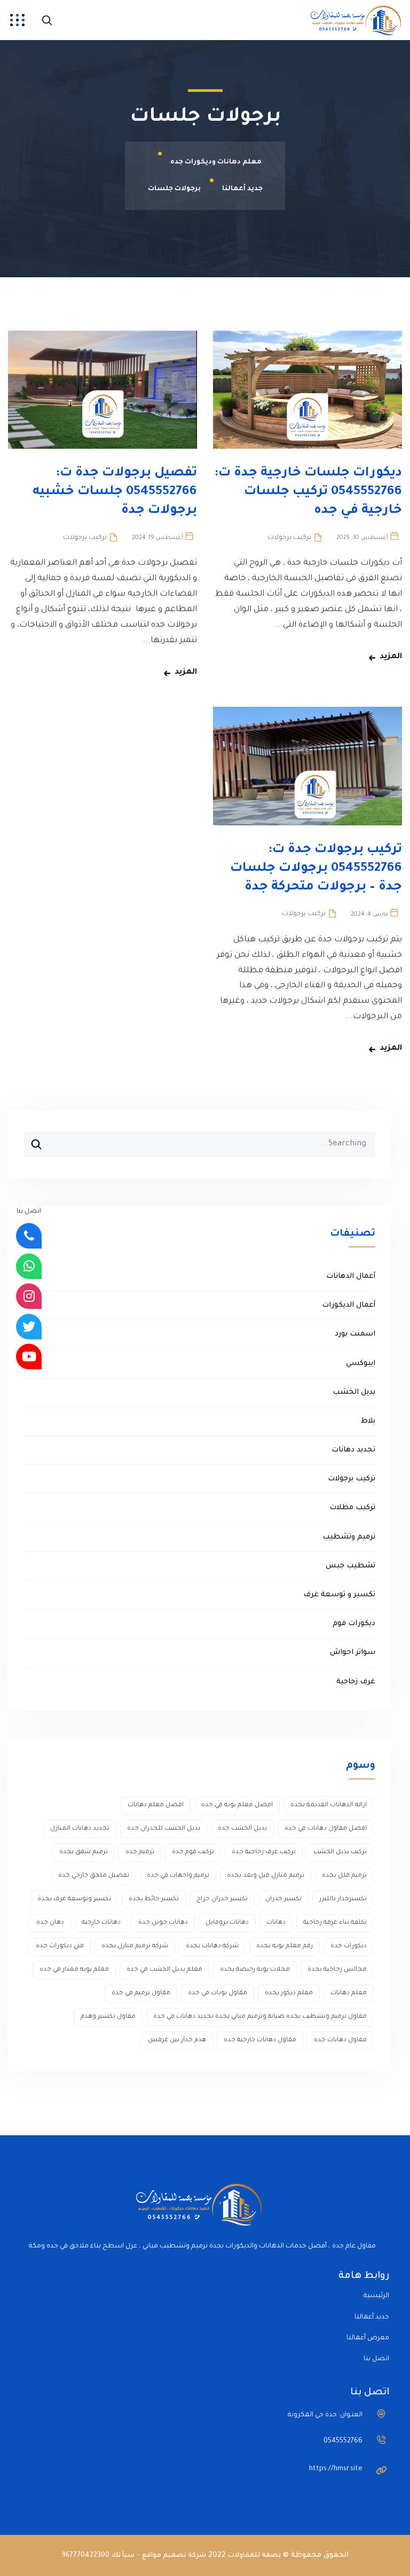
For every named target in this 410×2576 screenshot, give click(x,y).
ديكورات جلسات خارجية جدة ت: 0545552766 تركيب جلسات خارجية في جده (308, 492)
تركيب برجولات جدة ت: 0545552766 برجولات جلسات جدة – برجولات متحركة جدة (316, 869)
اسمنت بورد (355, 1334)
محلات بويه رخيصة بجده (255, 1970)
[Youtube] (29, 1357)
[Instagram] (29, 1297)
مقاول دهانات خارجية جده (260, 2040)
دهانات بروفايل (227, 1923)
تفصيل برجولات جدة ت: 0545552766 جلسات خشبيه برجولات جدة (115, 492)
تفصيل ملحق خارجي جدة (94, 1876)
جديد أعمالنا (372, 2317)
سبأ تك (123, 2556)
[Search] (33, 1140)
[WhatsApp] (29, 1266)
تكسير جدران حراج (222, 1899)
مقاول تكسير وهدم (108, 2017)
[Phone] (29, 1236)
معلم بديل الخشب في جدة (164, 1970)
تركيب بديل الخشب (340, 1852)
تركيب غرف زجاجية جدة (264, 1852)
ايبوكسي (361, 1364)
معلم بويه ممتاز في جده (74, 1970)
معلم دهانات (349, 1993)
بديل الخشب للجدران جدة (164, 1829)
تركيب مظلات (352, 1508)
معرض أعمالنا (368, 2338)
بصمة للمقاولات (254, 2556)
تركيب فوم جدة (193, 1852)
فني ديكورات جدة (60, 1946)
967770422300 (86, 2556)
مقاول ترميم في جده (141, 1993)
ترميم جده (140, 1852)
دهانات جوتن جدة (163, 1923)
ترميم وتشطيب (349, 1537)
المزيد (391, 657)
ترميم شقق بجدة (84, 1852)
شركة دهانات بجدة (212, 1946)
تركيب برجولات (289, 538)
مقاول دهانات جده (340, 2040)
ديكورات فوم (354, 1624)
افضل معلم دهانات (156, 1805)
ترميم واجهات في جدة (178, 1876)
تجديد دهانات (353, 1450)
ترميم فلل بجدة (344, 1876)
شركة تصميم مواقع (174, 2556)
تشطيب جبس (350, 1566)
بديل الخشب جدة (242, 1829)
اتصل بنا (376, 2359)
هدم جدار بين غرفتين (177, 2040)
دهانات (276, 1923)
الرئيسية (376, 2296)
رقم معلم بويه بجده (285, 1946)
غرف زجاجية (356, 1682)
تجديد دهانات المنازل (80, 1829)
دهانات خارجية (101, 1923)
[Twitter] (29, 1326)
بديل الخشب (354, 1392)
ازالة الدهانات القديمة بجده (329, 1805)
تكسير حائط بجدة (154, 1899)
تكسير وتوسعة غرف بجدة (74, 1899)
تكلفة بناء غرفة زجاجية (335, 1923)
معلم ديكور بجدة (289, 1993)
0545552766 (343, 2441)
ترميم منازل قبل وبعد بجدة (266, 1876)
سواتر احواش (353, 1653)
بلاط (368, 1421)
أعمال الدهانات (351, 1277)
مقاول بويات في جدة (218, 1993)
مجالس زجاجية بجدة (337, 1970)
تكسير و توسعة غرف (339, 1595)
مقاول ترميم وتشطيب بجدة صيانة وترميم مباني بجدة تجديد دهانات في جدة (260, 2017)
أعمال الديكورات (349, 1305)
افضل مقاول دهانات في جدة (326, 1829)
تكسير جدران (283, 1899)
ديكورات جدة (349, 1946)
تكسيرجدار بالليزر (343, 1899)
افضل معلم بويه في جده (237, 1805)
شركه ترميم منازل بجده (135, 1946)
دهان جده (50, 1923)
